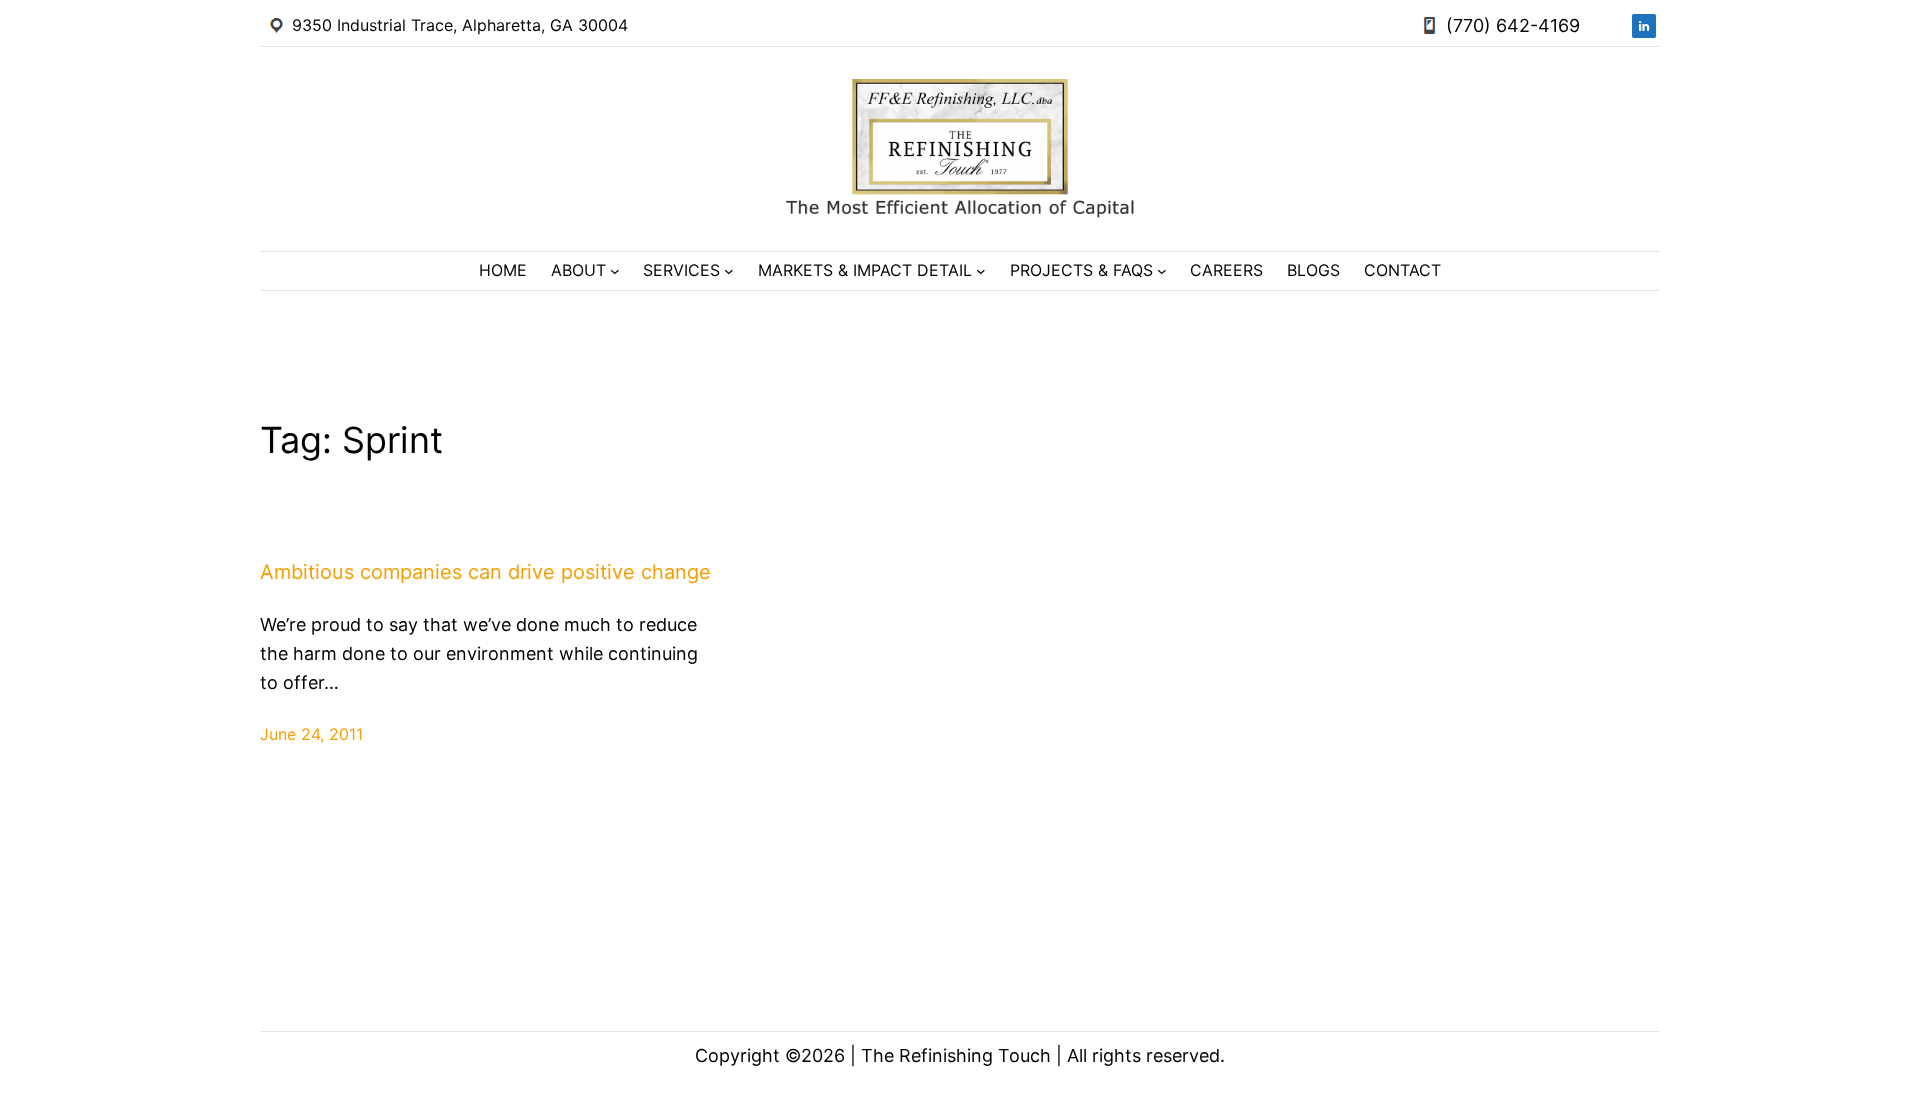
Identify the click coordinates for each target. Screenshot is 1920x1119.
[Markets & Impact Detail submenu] (981, 271)
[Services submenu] (729, 271)
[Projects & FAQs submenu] (1162, 271)
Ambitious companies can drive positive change (485, 572)
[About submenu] (615, 271)
